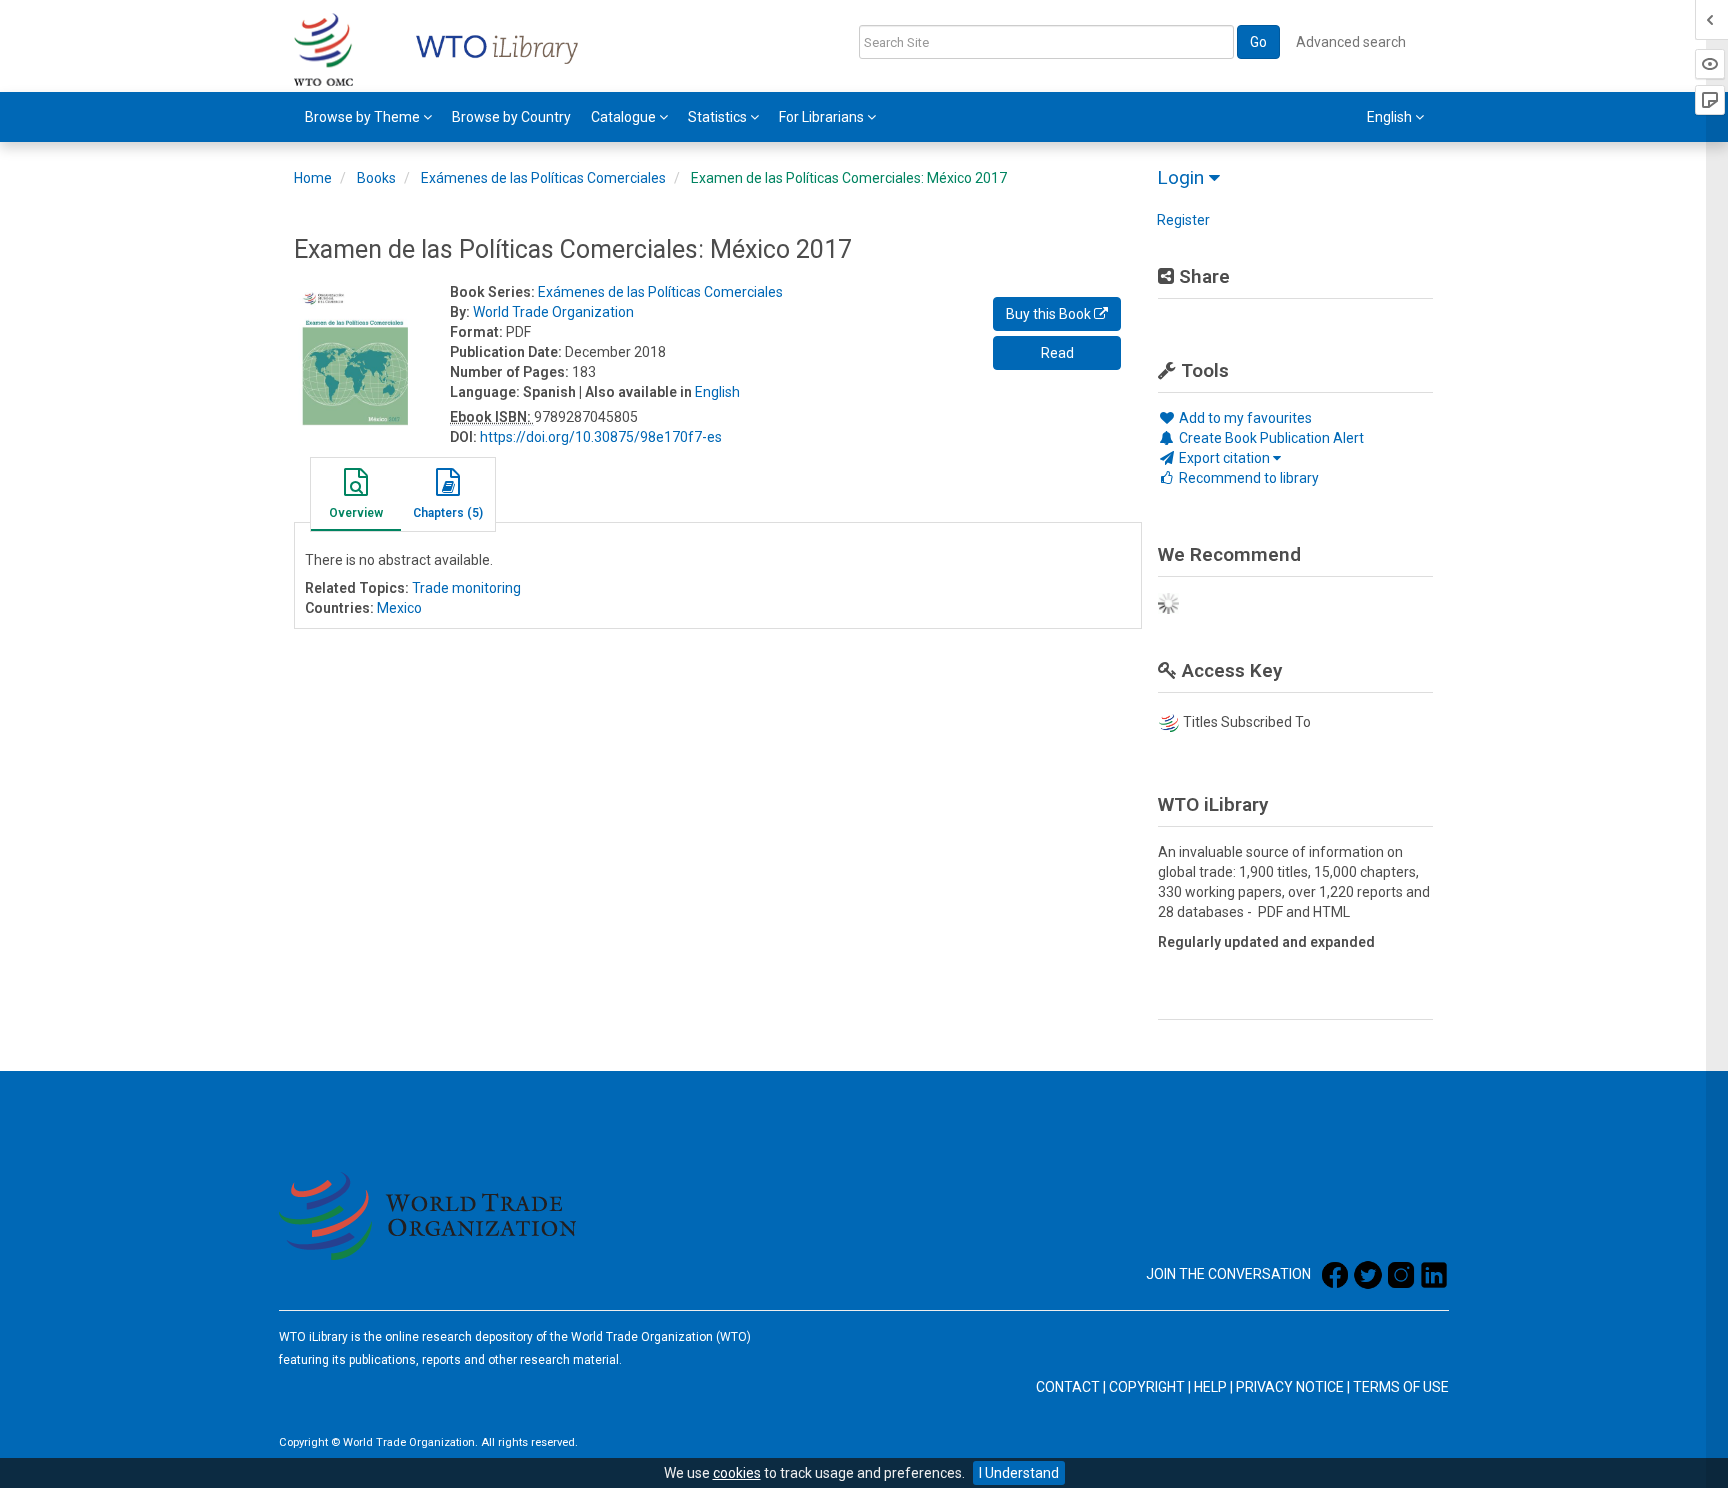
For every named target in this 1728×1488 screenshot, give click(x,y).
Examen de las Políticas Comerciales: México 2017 (849, 178)
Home (313, 178)
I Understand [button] (1019, 1473)
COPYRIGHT (1147, 1387)
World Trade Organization (553, 312)
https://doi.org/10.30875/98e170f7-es (601, 437)
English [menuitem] (1391, 117)
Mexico (399, 608)
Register (1183, 220)
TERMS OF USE (1401, 1387)
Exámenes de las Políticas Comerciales (543, 178)
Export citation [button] (1224, 458)
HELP (1210, 1387)
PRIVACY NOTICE (1290, 1387)
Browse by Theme (364, 117)
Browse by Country (511, 117)
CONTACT (1068, 1387)
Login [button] (1183, 177)
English (717, 392)
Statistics (719, 117)
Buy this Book (1050, 314)
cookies (737, 1473)
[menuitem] (368, 117)
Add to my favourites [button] (1244, 418)
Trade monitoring (466, 588)
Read (1057, 353)
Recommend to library (1247, 478)
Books (376, 178)
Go (1258, 42)
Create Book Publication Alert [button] (1270, 438)
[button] (356, 497)
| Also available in (635, 392)
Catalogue (625, 117)
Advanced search (1351, 42)
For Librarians (823, 117)
